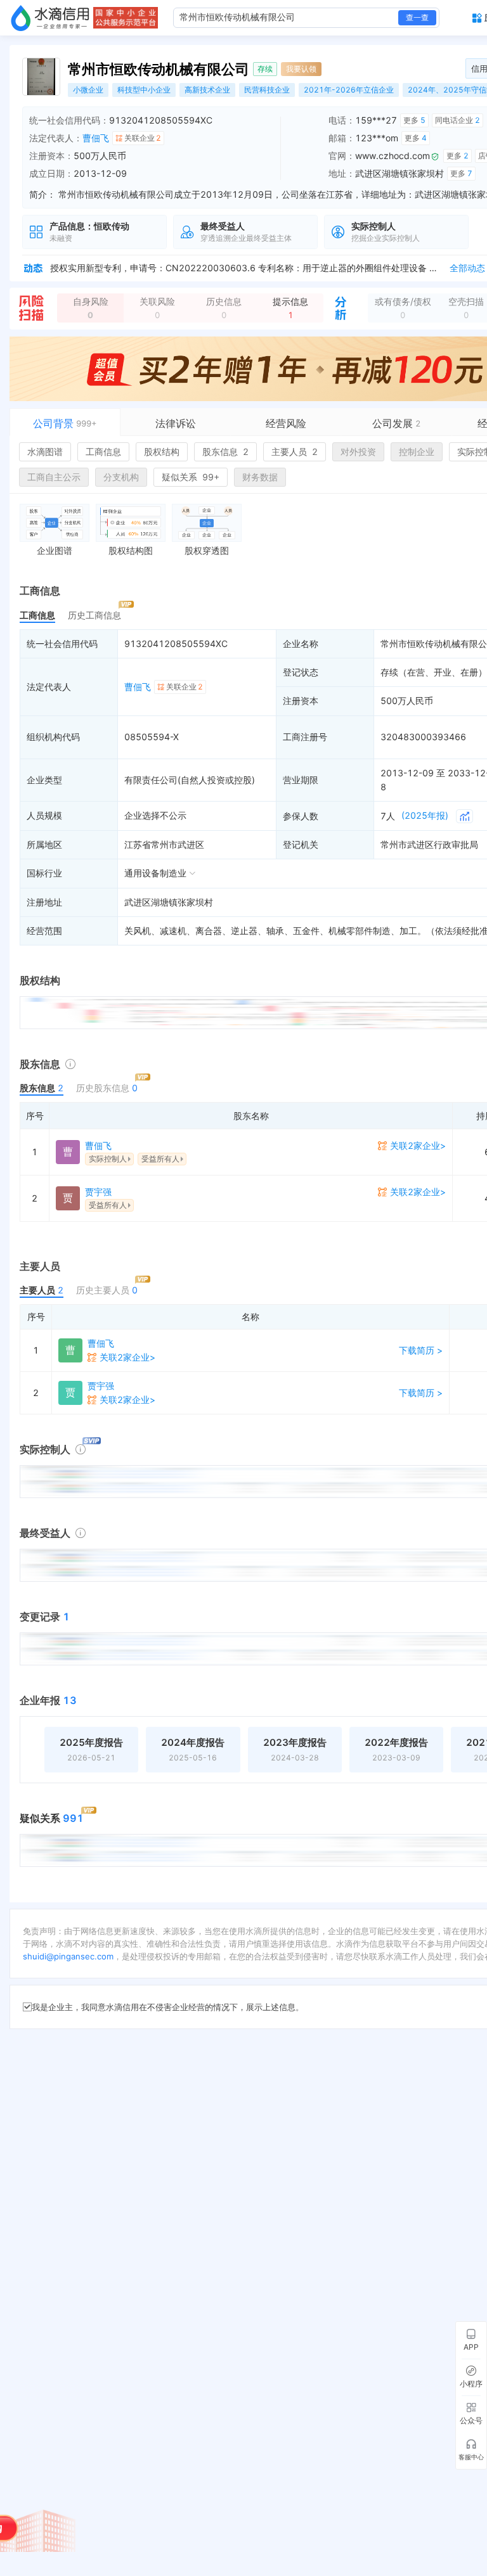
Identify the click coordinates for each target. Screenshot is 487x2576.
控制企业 (417, 452)
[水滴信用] (50, 18)
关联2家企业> (418, 1145)
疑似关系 (191, 477)
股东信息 (225, 452)
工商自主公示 (54, 477)
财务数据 (260, 477)
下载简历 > (421, 1350)
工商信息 (103, 452)
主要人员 (295, 452)
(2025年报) (425, 815)
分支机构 (121, 477)
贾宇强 (98, 1192)
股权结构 (162, 452)
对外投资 (358, 452)
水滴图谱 (45, 452)
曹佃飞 (96, 138)
